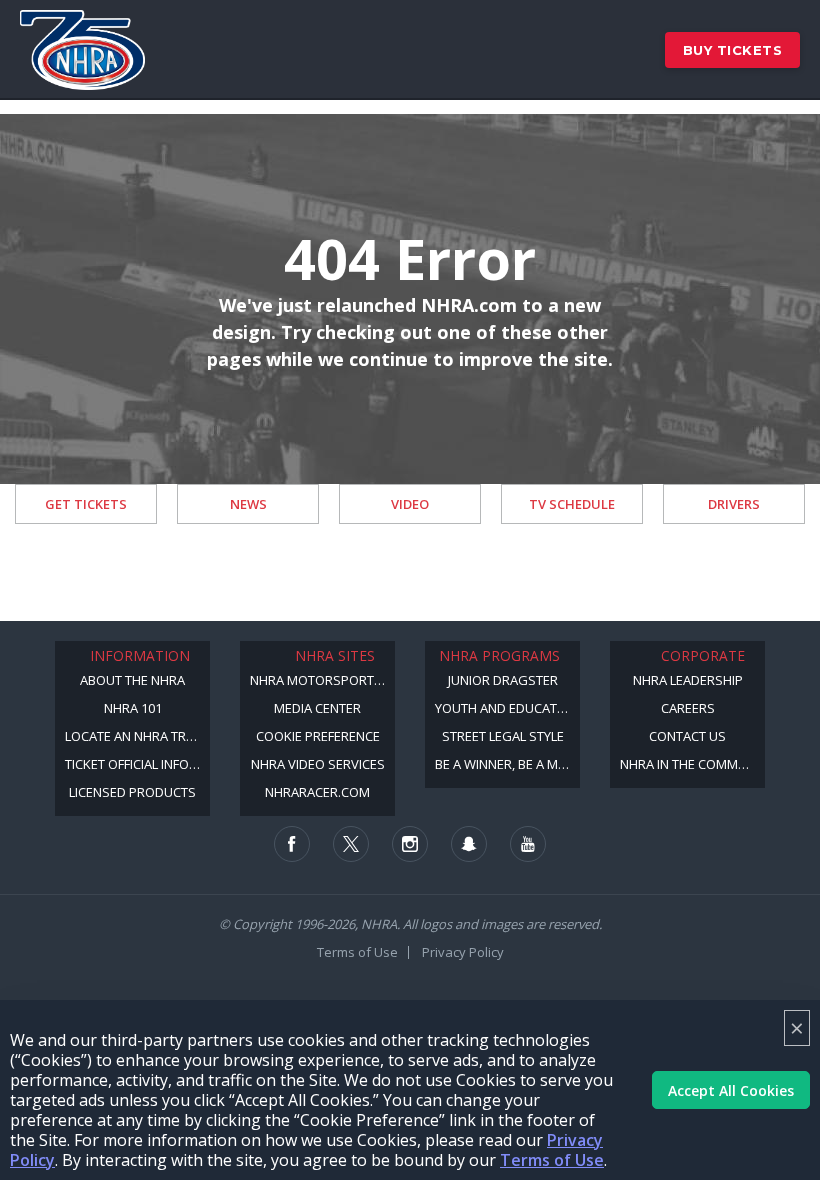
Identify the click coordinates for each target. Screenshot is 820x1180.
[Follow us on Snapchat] (469, 844)
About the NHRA (132, 680)
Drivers (734, 504)
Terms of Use (552, 1160)
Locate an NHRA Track (137, 736)
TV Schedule (572, 504)
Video (410, 504)
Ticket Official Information (137, 764)
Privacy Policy (463, 952)
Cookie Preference (318, 736)
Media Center (317, 708)
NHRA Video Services (318, 764)
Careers (688, 708)
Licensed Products (132, 792)
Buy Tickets (733, 50)
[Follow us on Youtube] (528, 844)
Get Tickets (86, 504)
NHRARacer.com (317, 792)
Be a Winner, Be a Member (507, 764)
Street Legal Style (503, 736)
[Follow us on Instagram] (410, 844)
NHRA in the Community (692, 764)
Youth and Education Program (507, 708)
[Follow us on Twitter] (351, 844)
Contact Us (687, 736)
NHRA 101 (133, 708)
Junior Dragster (503, 680)
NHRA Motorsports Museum (322, 680)
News (248, 504)
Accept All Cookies (731, 1090)
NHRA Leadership (688, 680)
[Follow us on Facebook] (292, 844)
